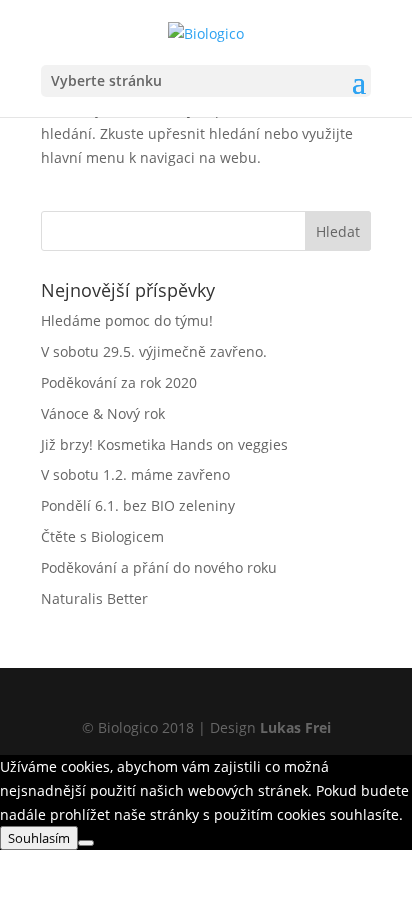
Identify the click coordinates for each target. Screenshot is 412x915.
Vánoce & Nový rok (103, 413)
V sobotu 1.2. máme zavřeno (135, 474)
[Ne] (86, 843)
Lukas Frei (295, 727)
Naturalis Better (94, 598)
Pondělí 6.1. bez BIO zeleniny (138, 505)
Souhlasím (39, 838)
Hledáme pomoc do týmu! (127, 320)
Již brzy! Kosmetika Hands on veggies (164, 444)
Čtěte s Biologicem (102, 536)
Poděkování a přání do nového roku (159, 567)
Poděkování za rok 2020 (119, 382)
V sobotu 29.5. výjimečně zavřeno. (154, 351)
